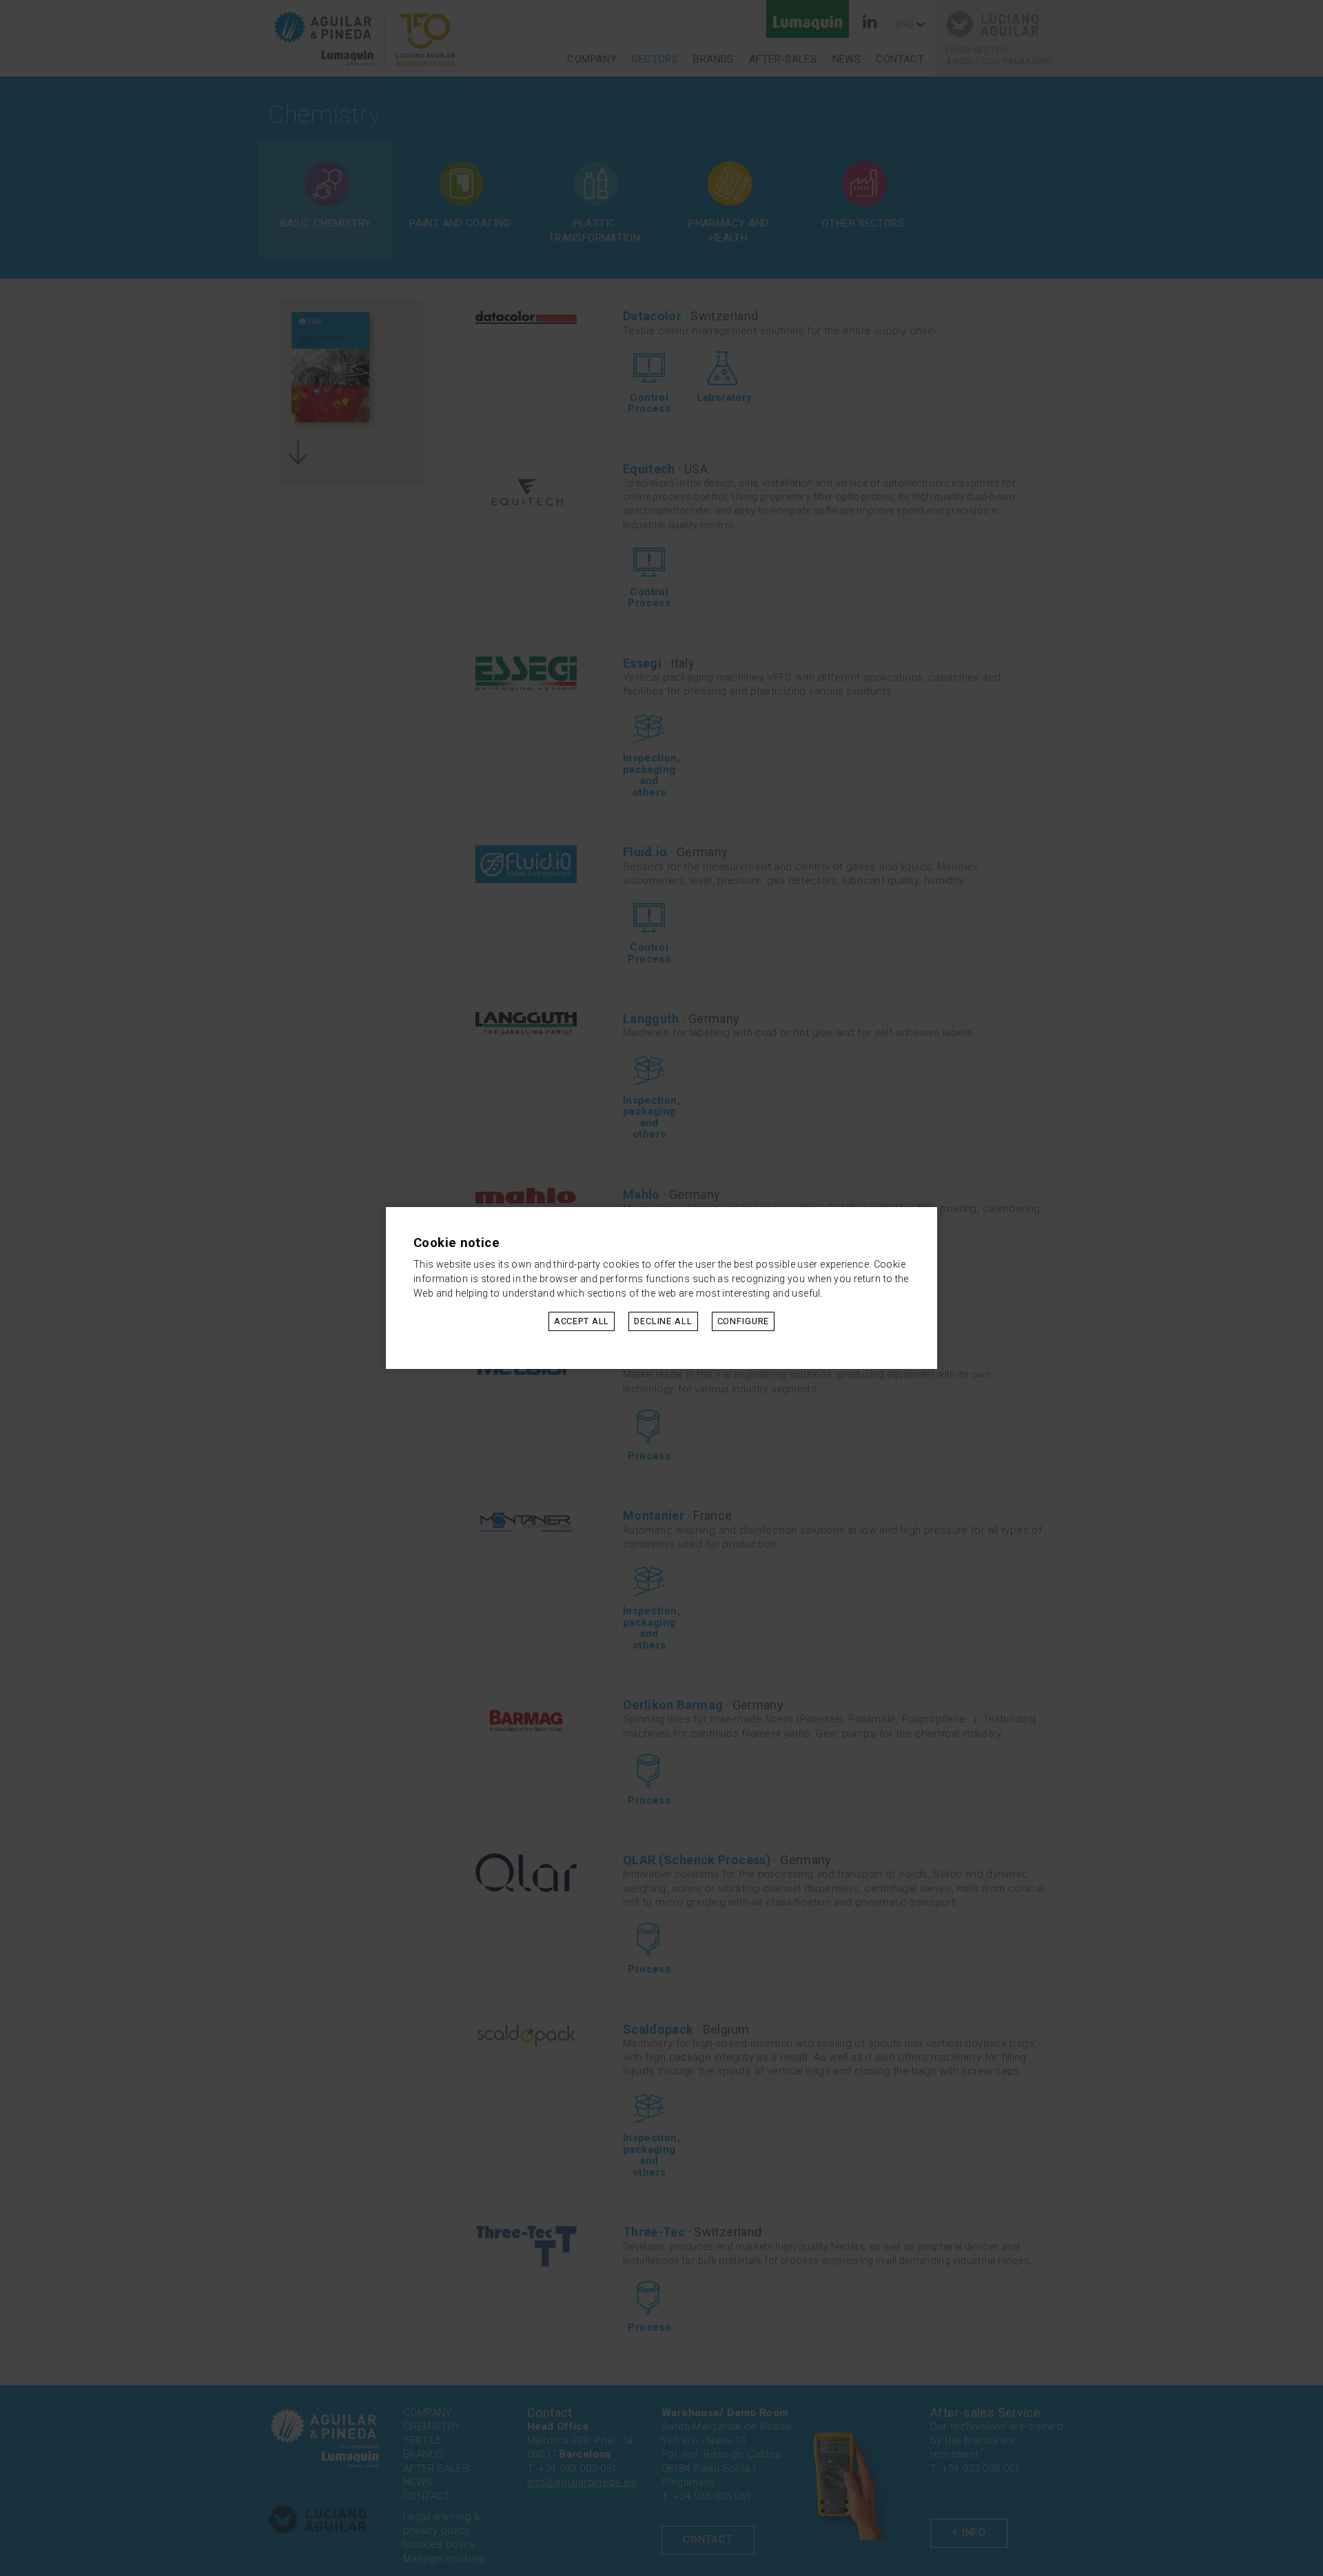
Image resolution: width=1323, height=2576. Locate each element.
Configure (743, 1321)
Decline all (663, 1321)
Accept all (582, 1321)
